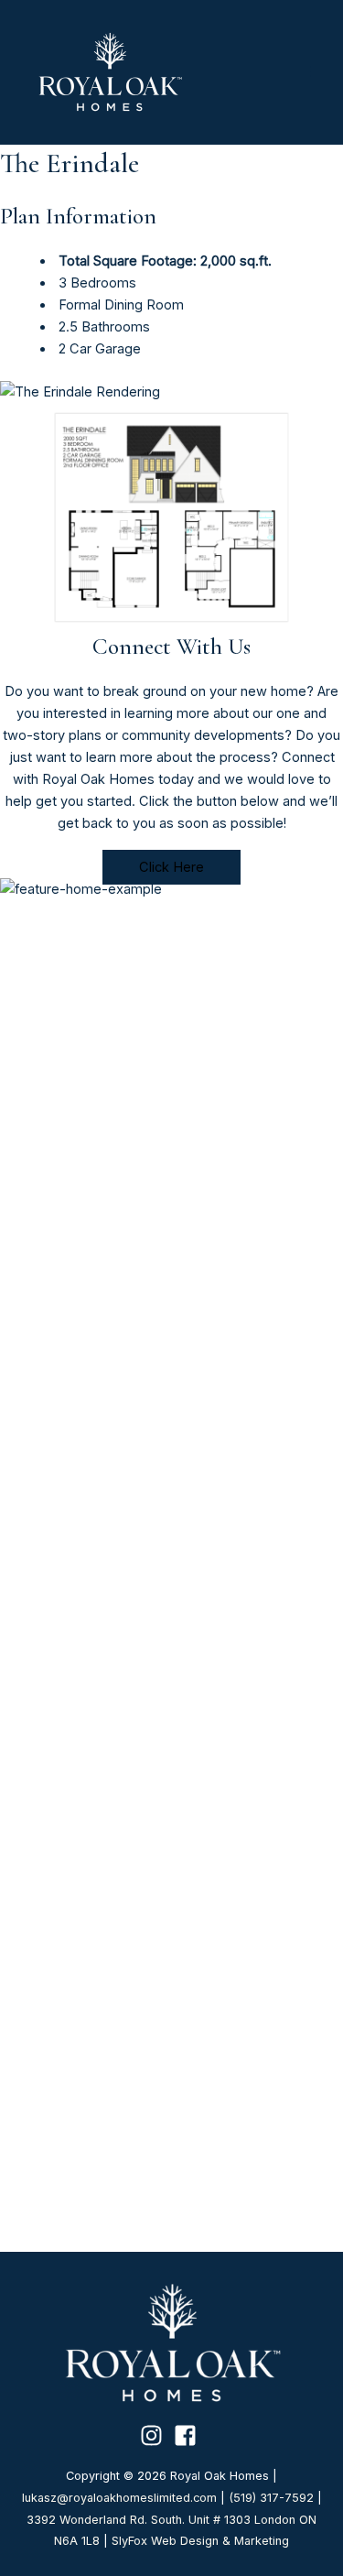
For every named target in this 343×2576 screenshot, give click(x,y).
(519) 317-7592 (271, 2498)
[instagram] (155, 2435)
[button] (171, 867)
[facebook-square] (189, 2435)
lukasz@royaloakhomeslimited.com (119, 2498)
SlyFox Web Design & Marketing (200, 2541)
